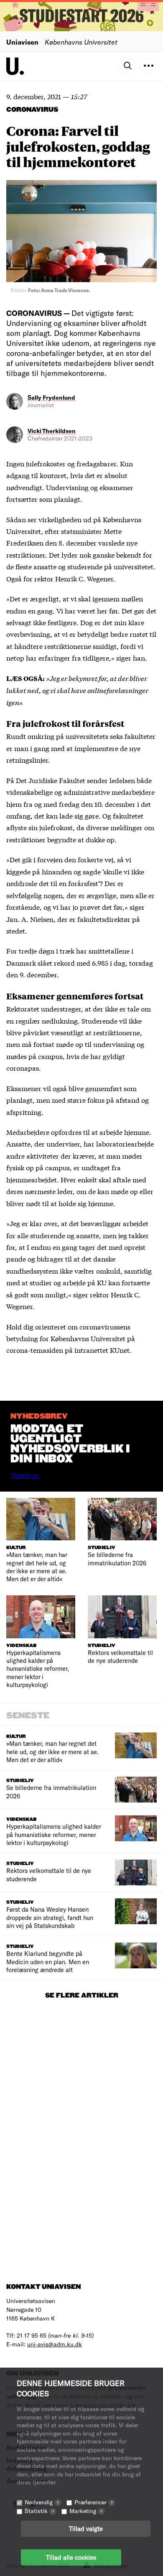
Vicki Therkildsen (52, 431)
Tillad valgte (86, 2528)
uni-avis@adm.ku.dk (55, 2344)
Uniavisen (22, 42)
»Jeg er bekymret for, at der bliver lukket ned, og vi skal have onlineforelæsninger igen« (77, 690)
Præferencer (94, 2502)
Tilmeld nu (25, 1476)
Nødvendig (42, 2502)
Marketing (86, 2511)
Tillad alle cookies (71, 2557)
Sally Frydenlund (51, 397)
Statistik (39, 2511)
